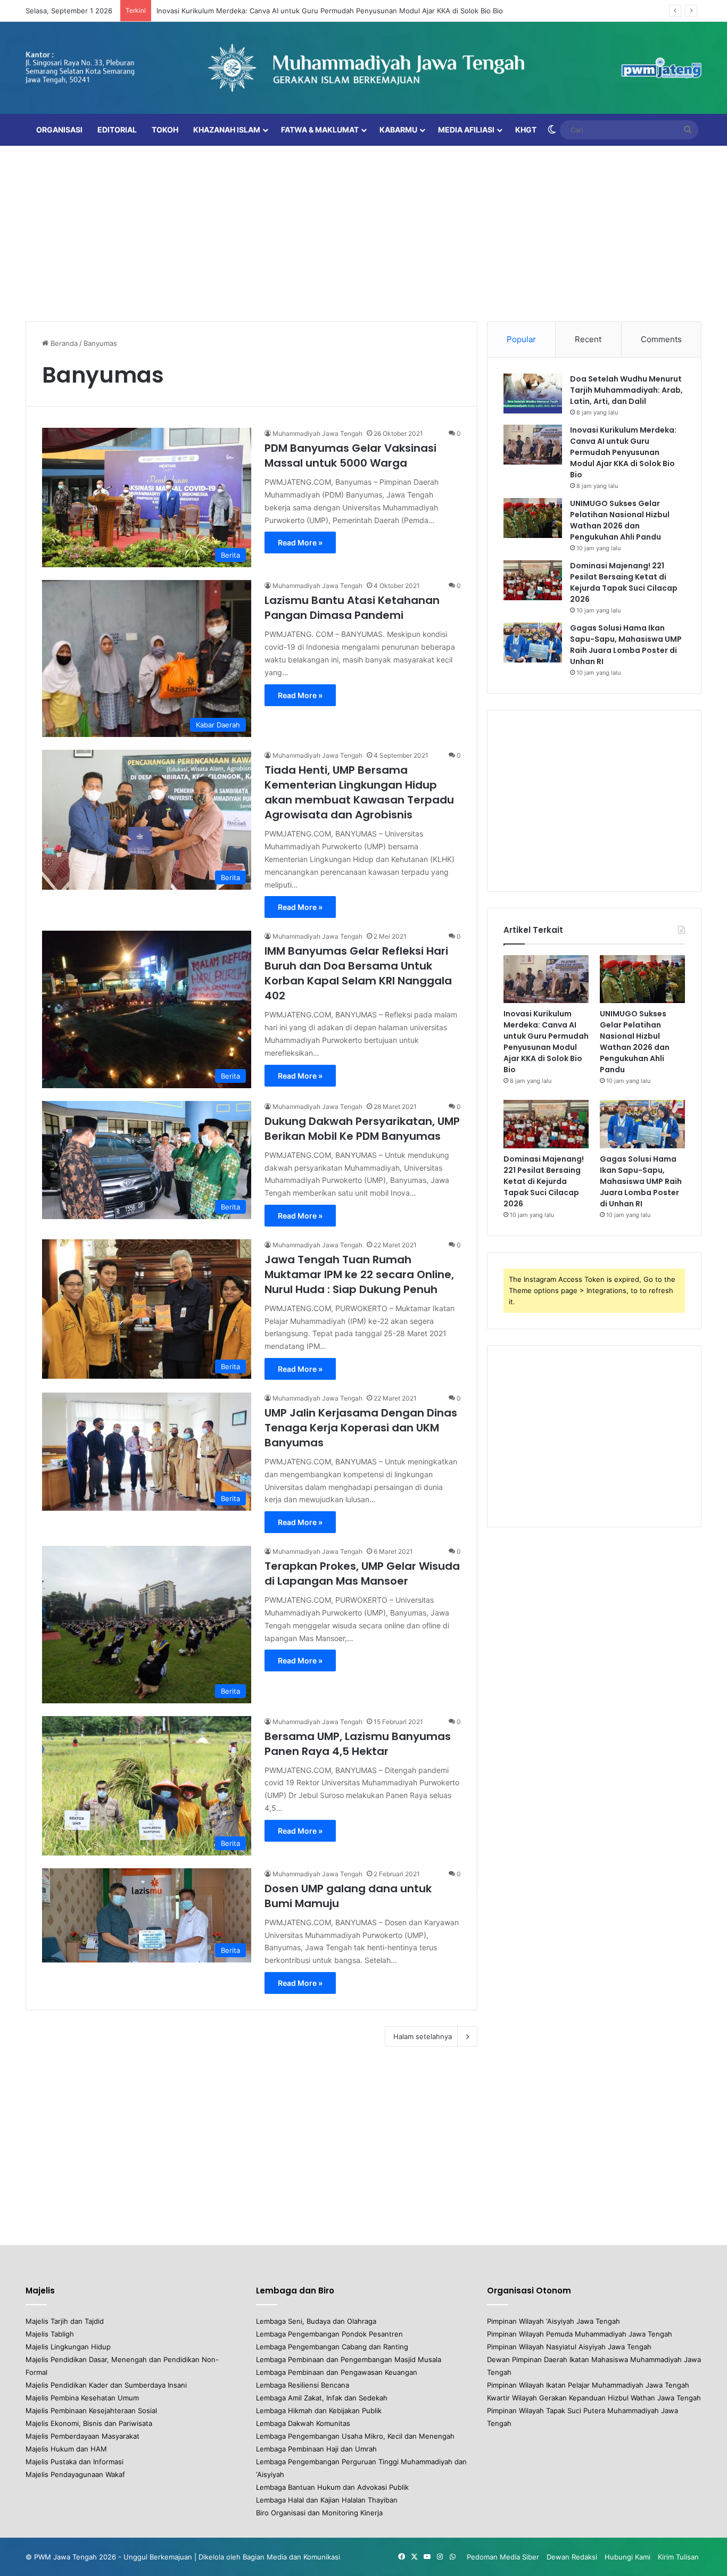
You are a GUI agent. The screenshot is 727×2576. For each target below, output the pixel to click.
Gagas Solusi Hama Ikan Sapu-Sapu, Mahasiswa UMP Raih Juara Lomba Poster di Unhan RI (626, 645)
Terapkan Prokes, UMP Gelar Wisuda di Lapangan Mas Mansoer (362, 1573)
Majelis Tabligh (50, 2334)
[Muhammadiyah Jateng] (363, 68)
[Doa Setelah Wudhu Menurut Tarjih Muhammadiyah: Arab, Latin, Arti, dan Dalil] (533, 394)
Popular (521, 339)
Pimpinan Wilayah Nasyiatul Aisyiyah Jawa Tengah (569, 2347)
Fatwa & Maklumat (320, 130)
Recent (588, 339)
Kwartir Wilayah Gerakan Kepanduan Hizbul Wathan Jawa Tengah (594, 2398)
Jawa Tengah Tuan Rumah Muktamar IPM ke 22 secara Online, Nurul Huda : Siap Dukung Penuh (359, 1274)
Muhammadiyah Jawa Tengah (317, 433)
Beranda (63, 343)
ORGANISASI (59, 130)
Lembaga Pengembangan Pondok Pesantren (329, 2334)
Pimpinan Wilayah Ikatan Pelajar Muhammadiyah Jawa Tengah (588, 2385)
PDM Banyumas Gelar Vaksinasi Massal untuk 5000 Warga (350, 455)
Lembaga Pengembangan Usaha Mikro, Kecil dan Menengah (355, 2436)
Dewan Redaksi (572, 2557)
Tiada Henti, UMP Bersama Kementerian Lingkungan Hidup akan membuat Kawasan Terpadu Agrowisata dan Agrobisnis (359, 792)
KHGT (526, 130)
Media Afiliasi (466, 130)
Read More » (300, 542)
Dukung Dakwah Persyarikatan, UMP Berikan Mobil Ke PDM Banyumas (362, 1129)
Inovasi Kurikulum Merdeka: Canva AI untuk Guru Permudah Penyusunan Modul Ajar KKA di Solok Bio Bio (330, 11)
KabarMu (398, 130)
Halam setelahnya (423, 2036)
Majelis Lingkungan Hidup (68, 2347)
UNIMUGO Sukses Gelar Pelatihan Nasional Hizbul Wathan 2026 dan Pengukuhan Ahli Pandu (620, 520)
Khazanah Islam (227, 130)
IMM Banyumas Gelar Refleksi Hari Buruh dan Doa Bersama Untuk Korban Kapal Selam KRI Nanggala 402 (358, 973)
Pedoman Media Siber (503, 2557)
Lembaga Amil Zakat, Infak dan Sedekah (322, 2398)
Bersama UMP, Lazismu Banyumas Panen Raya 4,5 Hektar (358, 1744)
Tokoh (165, 130)
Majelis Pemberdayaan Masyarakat (82, 2436)
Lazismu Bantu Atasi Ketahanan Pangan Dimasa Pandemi (352, 608)
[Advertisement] (363, 231)
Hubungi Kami (627, 2557)
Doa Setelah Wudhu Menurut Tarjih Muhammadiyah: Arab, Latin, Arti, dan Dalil (626, 390)
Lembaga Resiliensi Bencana (303, 2385)
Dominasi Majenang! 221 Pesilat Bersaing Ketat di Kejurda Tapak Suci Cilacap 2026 (624, 582)
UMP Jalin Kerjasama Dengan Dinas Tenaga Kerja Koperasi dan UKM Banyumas (361, 1428)
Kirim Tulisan (678, 2557)
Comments (661, 339)
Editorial (117, 130)
